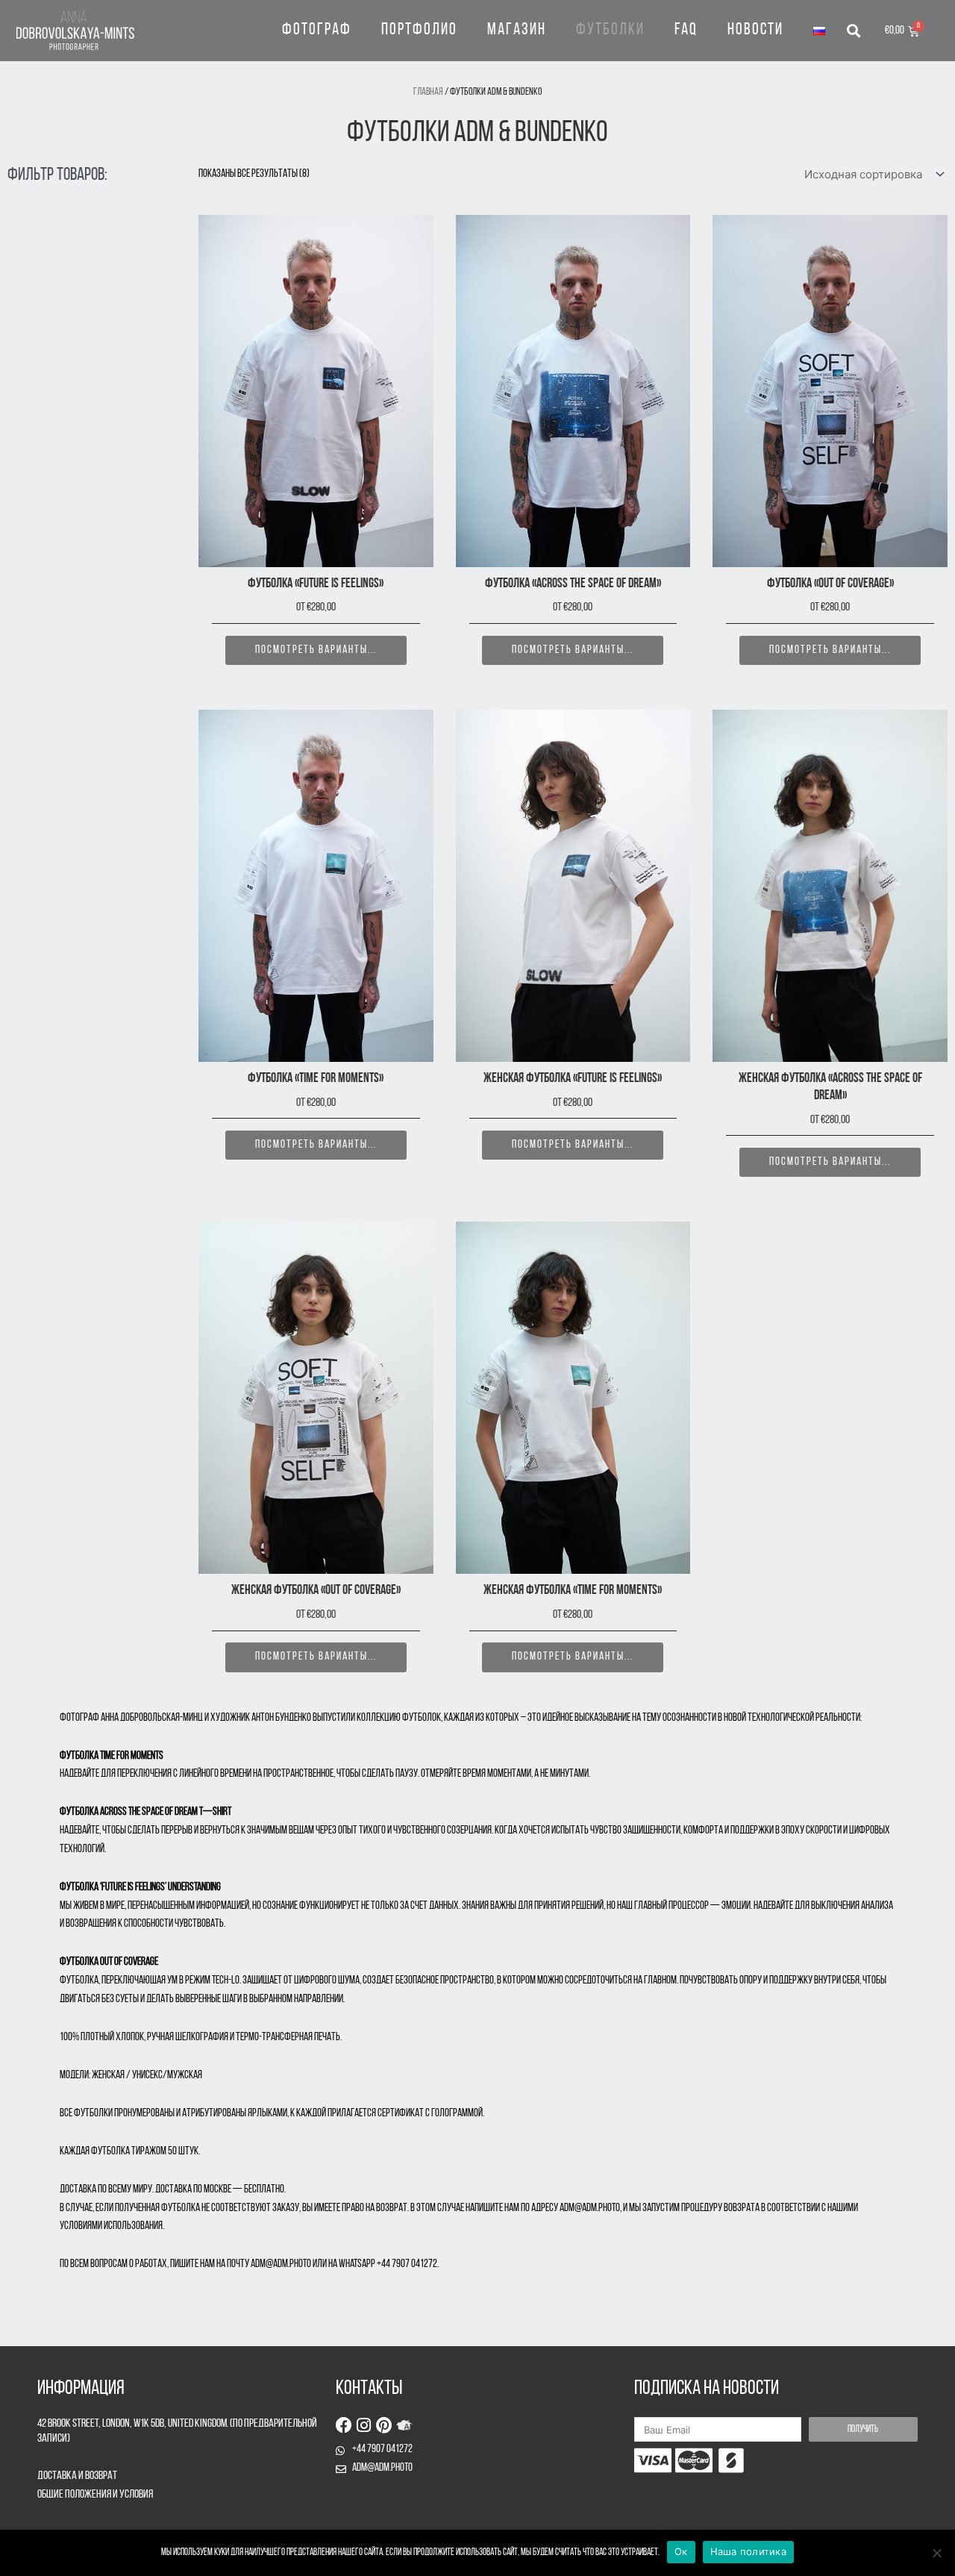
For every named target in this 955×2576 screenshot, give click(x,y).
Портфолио (419, 30)
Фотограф (317, 30)
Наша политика (748, 2551)
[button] (853, 31)
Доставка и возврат (77, 2476)
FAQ (686, 30)
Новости (755, 30)
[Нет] (936, 2553)
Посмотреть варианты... (316, 650)
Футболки (610, 30)
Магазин (517, 30)
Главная (428, 92)
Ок (681, 2551)
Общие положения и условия (95, 2495)
